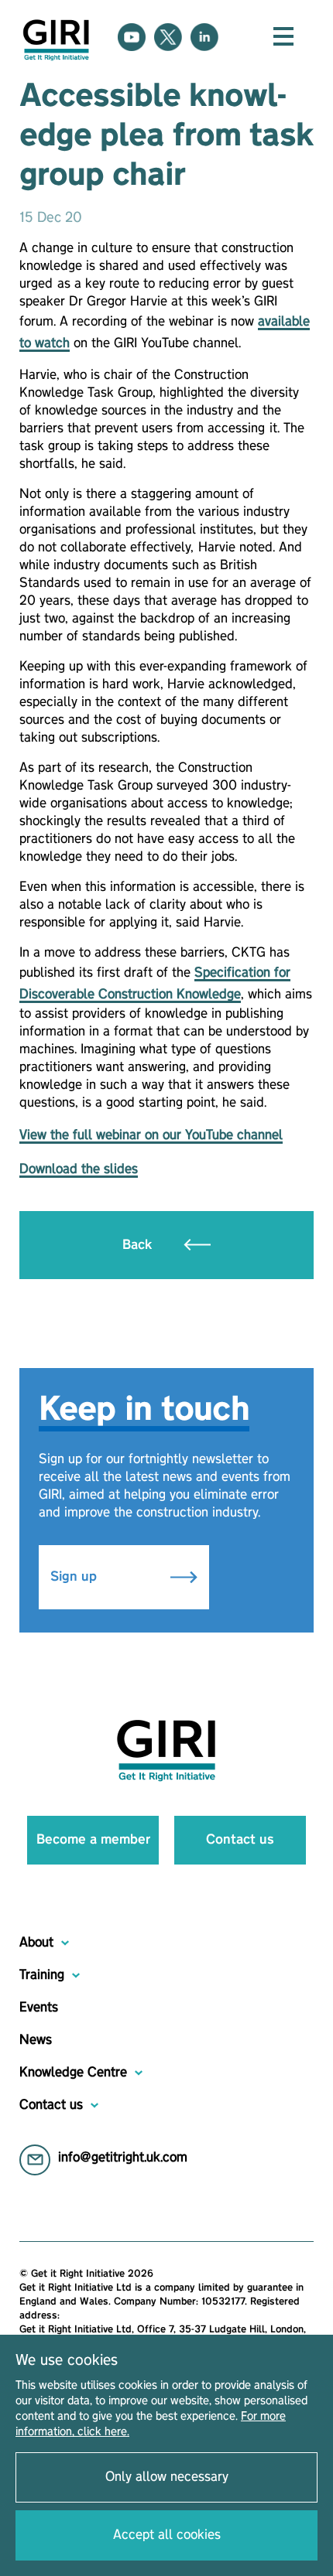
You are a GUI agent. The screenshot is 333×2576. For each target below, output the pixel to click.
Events (39, 2008)
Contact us (240, 1840)
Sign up (76, 1577)
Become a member (93, 1840)
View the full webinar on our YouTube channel (151, 1135)
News (36, 2040)
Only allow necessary (167, 2477)
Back (139, 1245)
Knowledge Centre (73, 2073)
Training (42, 1975)
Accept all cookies (167, 2535)
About (36, 1943)
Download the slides (79, 1169)
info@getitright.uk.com (123, 2158)
